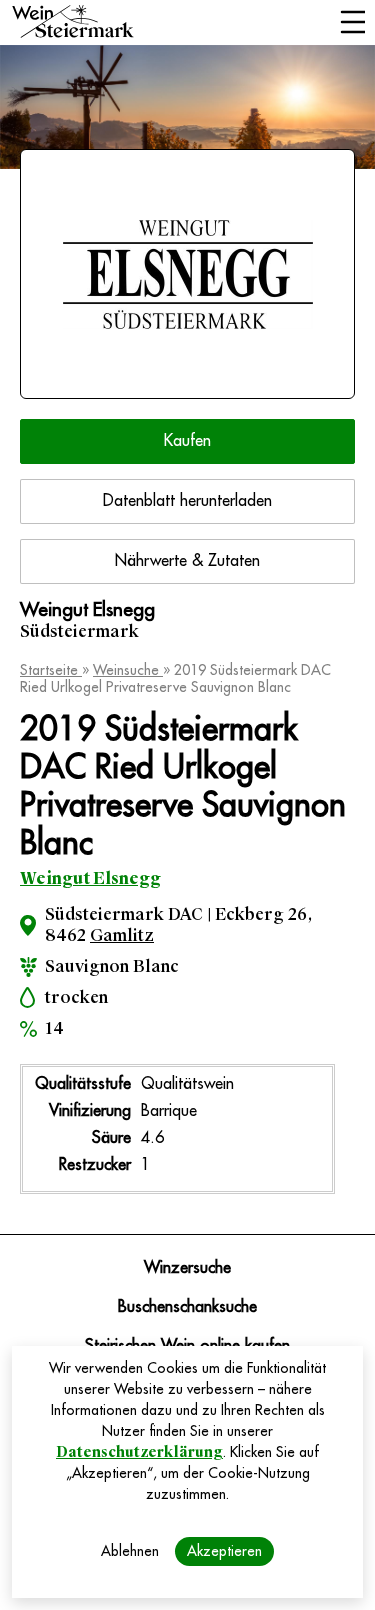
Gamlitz (122, 935)
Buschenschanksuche (187, 1307)
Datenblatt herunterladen (187, 501)
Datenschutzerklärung (139, 1452)
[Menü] (352, 24)
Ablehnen (130, 1551)
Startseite (51, 670)
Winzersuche (187, 1268)
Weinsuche (128, 670)
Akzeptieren (224, 1551)
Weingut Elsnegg (90, 878)
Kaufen (187, 441)
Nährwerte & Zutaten (187, 561)
